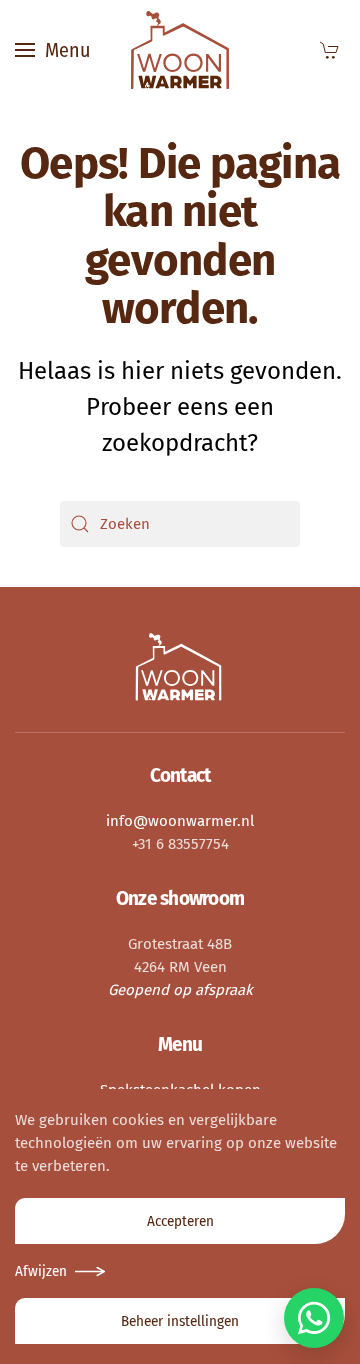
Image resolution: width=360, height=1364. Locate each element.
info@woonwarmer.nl (180, 821)
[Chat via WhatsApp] (314, 1318)
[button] (52, 50)
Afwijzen (41, 1271)
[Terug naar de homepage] (180, 50)
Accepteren (180, 1221)
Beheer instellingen (180, 1321)
